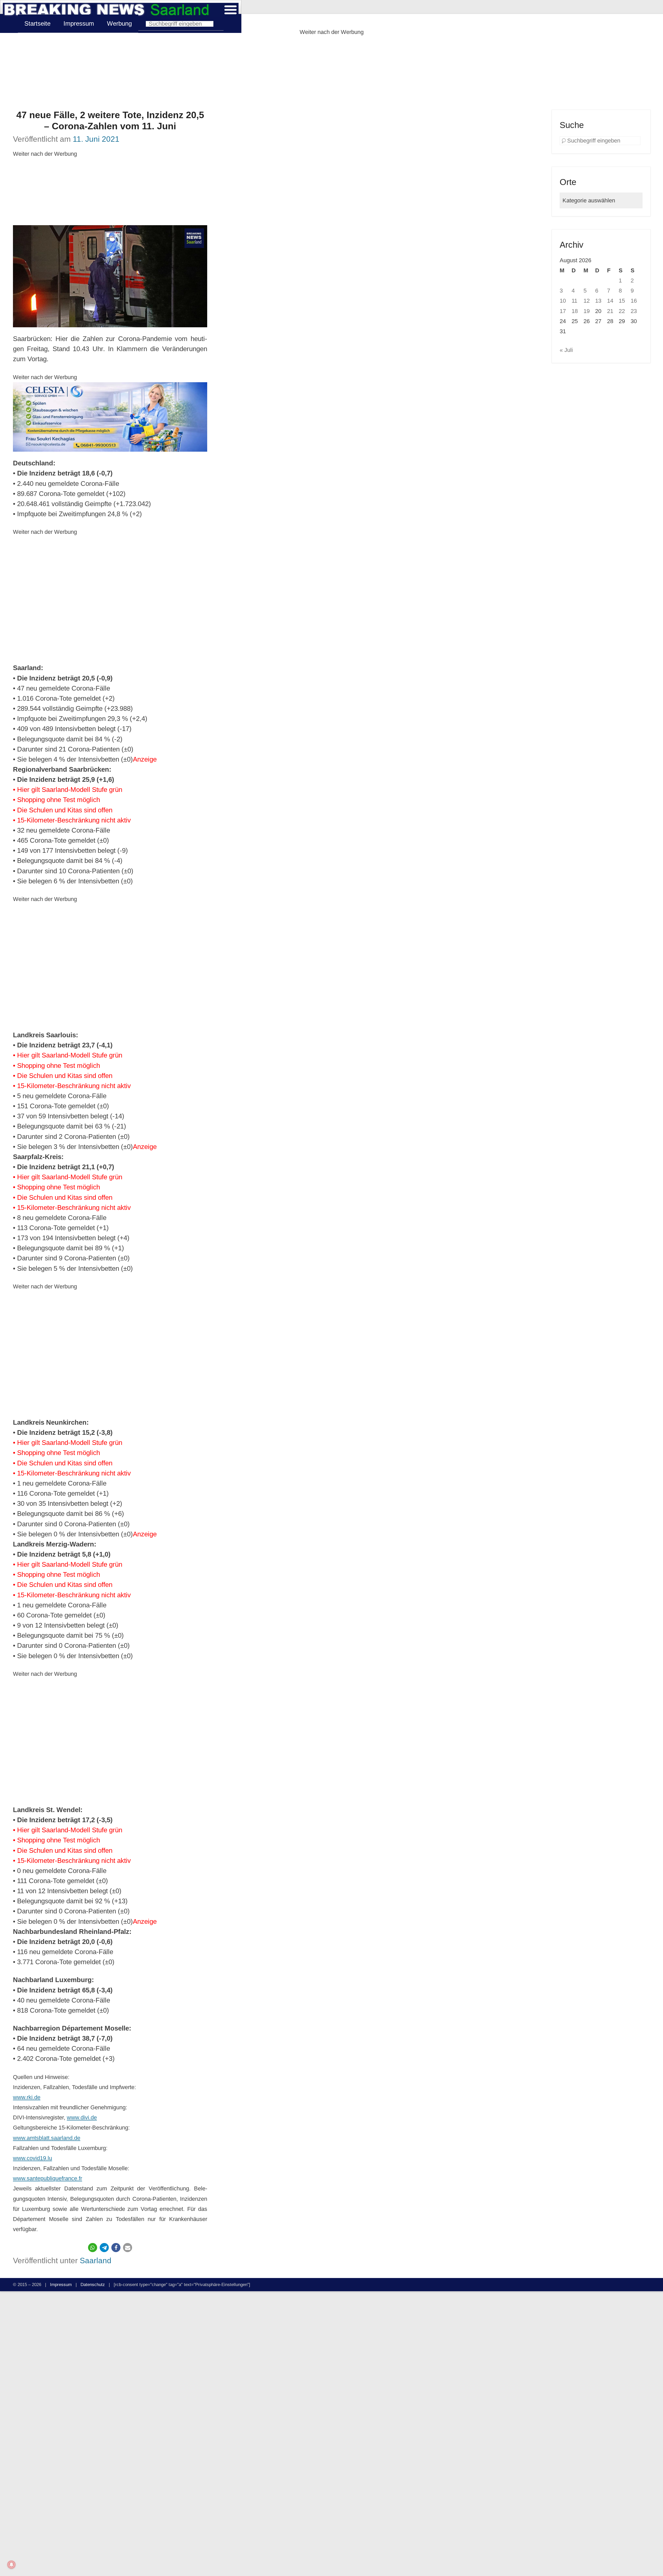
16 (634, 301)
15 (622, 301)
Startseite (37, 23)
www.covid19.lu (33, 2158)
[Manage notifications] (11, 2565)
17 (563, 311)
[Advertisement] (331, 73)
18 (575, 311)
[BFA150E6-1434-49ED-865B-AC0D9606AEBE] (110, 417)
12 (587, 301)
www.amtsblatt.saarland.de (47, 2138)
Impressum (79, 23)
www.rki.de (27, 2097)
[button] (93, 2248)
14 (610, 301)
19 (587, 311)
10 (563, 301)
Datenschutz (93, 2284)
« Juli (566, 350)
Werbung (119, 23)
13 (598, 301)
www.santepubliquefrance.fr (48, 2178)
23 (634, 311)
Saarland (96, 2260)
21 (610, 311)
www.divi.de (82, 2117)
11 (574, 301)
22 (622, 311)
